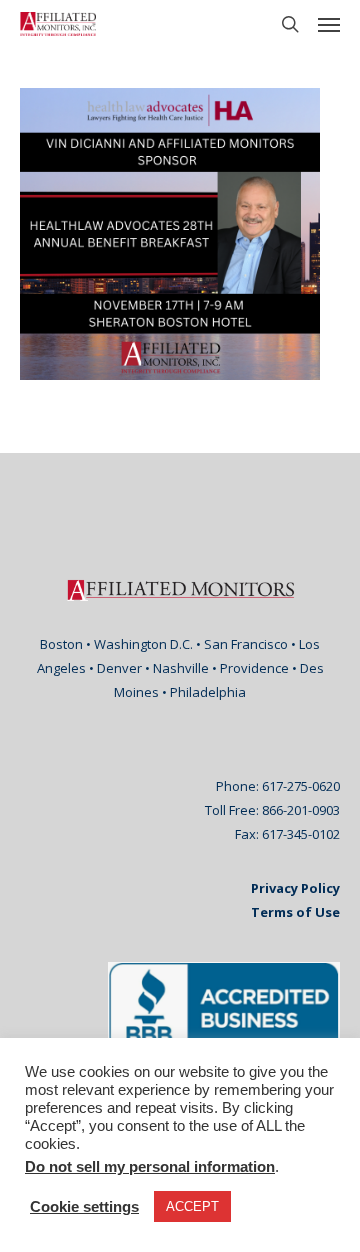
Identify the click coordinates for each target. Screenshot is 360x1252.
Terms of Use (295, 912)
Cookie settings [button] (84, 1207)
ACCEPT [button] (192, 1206)
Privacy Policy (295, 888)
